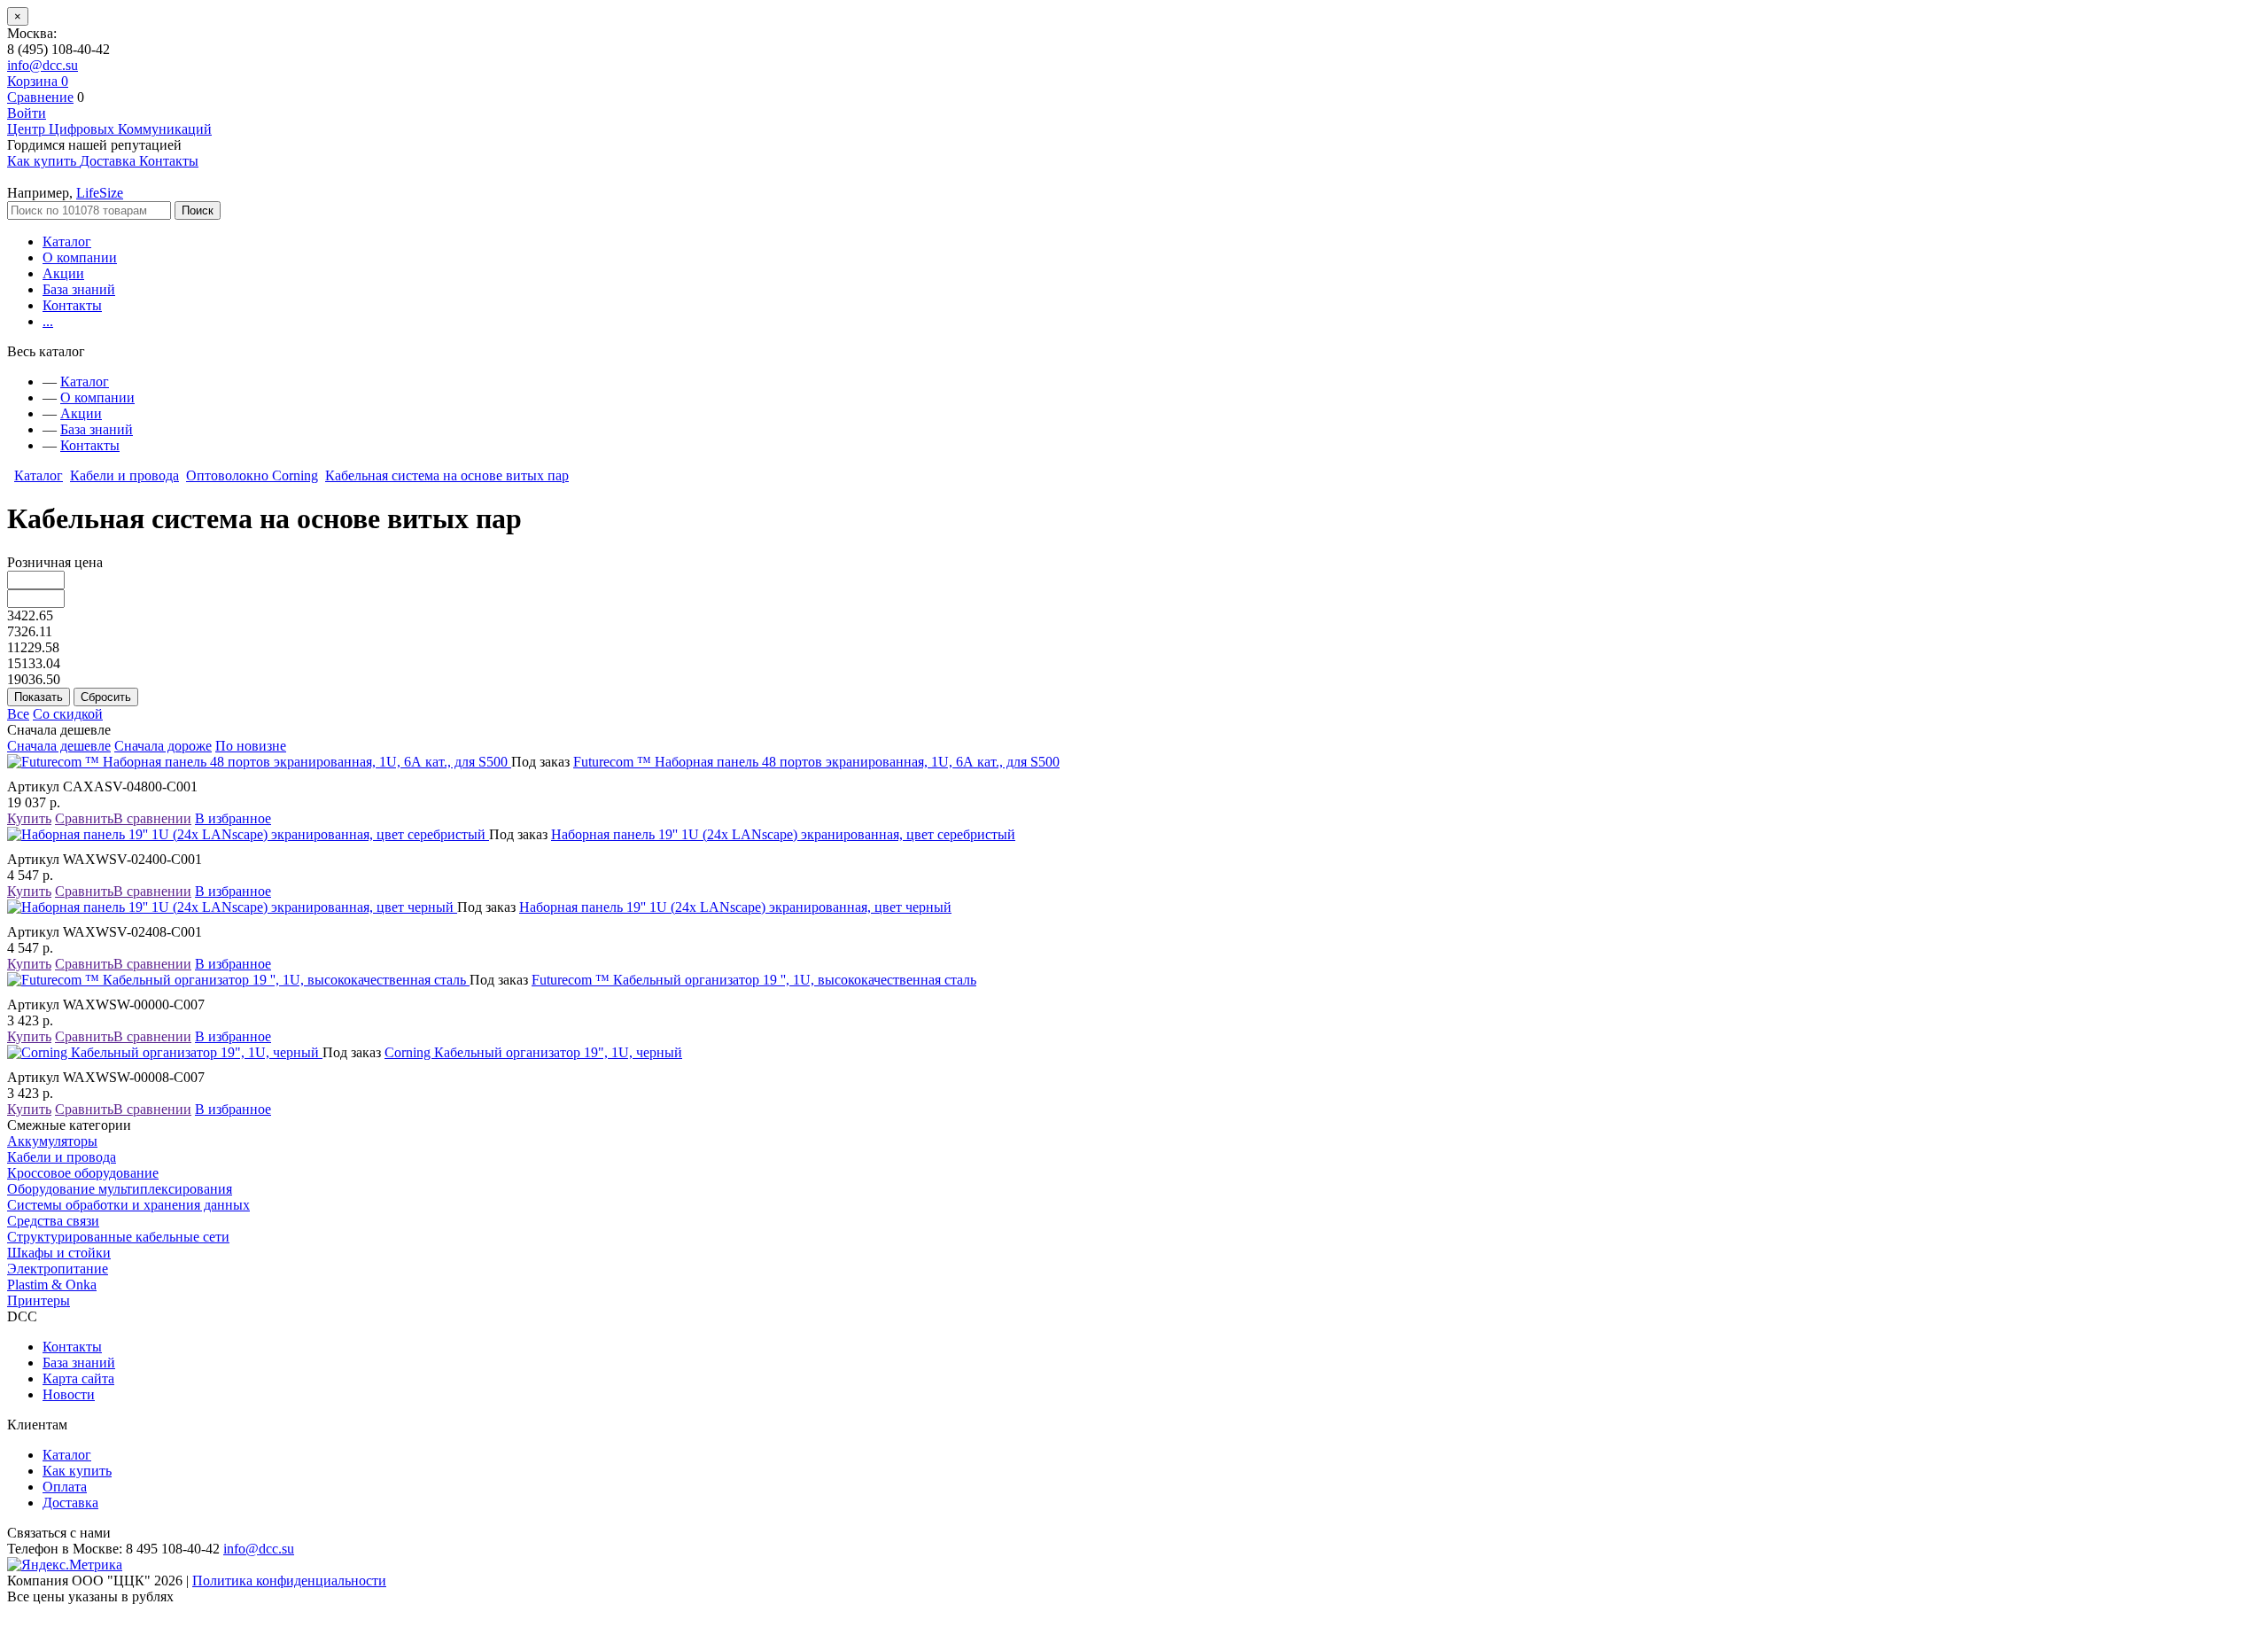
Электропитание (58, 1269)
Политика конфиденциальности (289, 1581)
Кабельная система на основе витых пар (447, 475)
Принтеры (39, 1300)
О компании (80, 257)
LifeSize (100, 193)
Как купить (77, 1471)
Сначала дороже (163, 746)
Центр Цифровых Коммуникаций (109, 129)
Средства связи (53, 1221)
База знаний (79, 289)
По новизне (251, 746)
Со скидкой (68, 714)
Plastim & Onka (52, 1285)
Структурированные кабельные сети (118, 1237)
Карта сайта (78, 1378)
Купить (29, 818)
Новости (69, 1394)
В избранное (233, 818)
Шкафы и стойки (59, 1253)
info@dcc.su (43, 65)
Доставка (70, 1503)
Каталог (67, 241)
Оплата (65, 1487)
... (48, 321)
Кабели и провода (124, 475)
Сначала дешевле (59, 746)
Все (18, 714)
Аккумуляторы (52, 1141)
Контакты (72, 305)
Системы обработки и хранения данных (128, 1205)
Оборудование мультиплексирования (120, 1189)
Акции (63, 273)
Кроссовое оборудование (83, 1173)
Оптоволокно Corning (252, 475)
